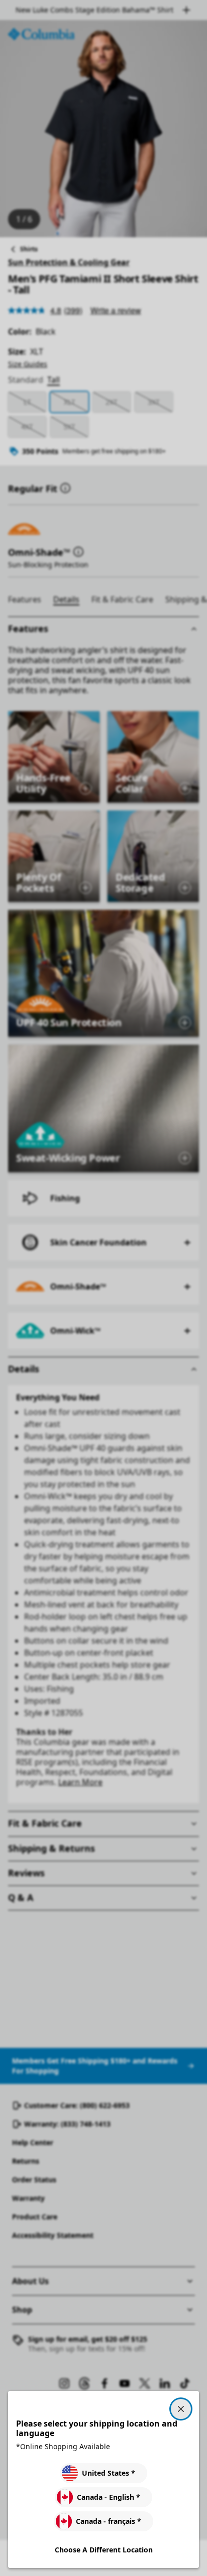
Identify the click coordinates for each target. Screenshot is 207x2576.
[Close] (181, 2409)
